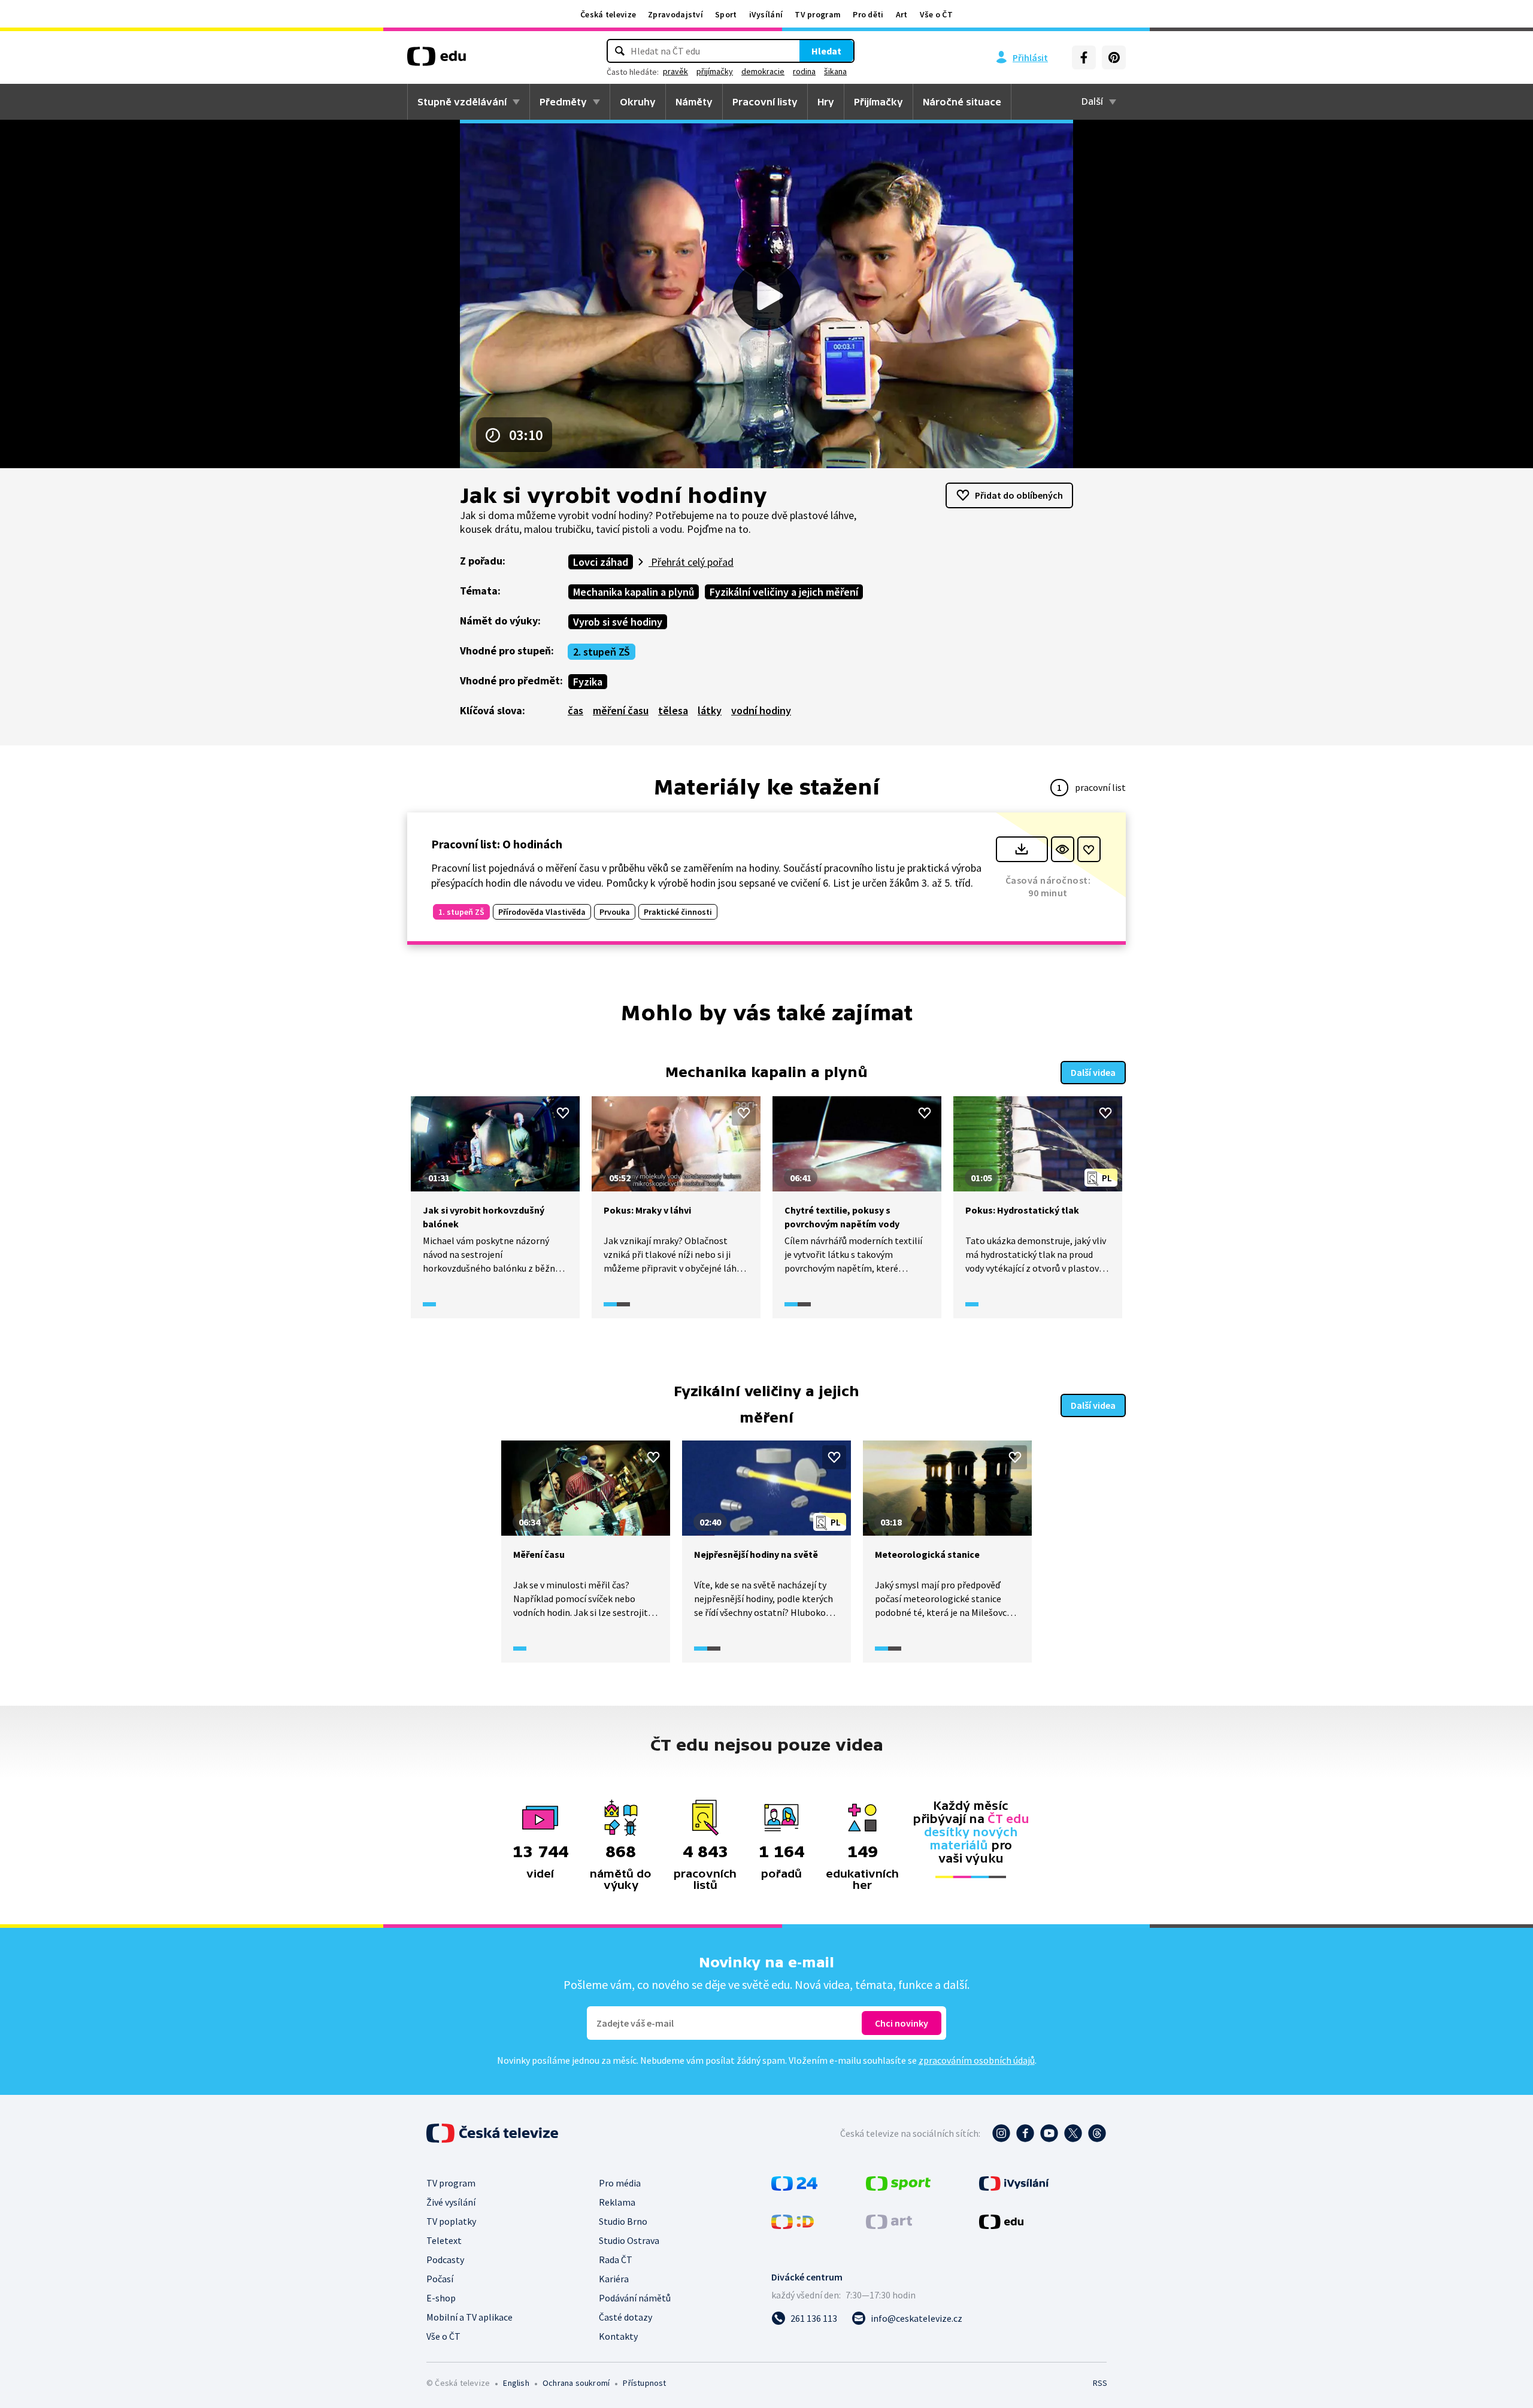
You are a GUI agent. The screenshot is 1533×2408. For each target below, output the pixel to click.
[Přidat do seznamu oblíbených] (1089, 849)
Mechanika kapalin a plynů (634, 592)
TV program (818, 14)
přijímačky (715, 71)
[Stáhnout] (1022, 849)
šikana (835, 71)
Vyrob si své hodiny (618, 622)
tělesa (673, 710)
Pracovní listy (765, 102)
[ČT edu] (437, 60)
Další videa (1093, 1072)
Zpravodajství (675, 14)
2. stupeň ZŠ (602, 652)
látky (710, 710)
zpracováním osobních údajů (977, 2060)
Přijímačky (878, 102)
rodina (804, 71)
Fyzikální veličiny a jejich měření (784, 592)
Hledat (826, 51)
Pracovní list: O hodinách (497, 844)
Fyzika (588, 682)
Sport (726, 14)
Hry (826, 102)
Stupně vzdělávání (462, 102)
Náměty (694, 102)
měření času (621, 710)
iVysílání (766, 14)
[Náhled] (1063, 849)
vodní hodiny (761, 710)
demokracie (763, 71)
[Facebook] (1084, 57)
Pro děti (868, 14)
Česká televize (608, 14)
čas (575, 710)
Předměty (563, 102)
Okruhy (638, 102)
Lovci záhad (601, 562)
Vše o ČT (936, 14)
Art (902, 14)
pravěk (675, 71)
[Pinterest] (1114, 57)
